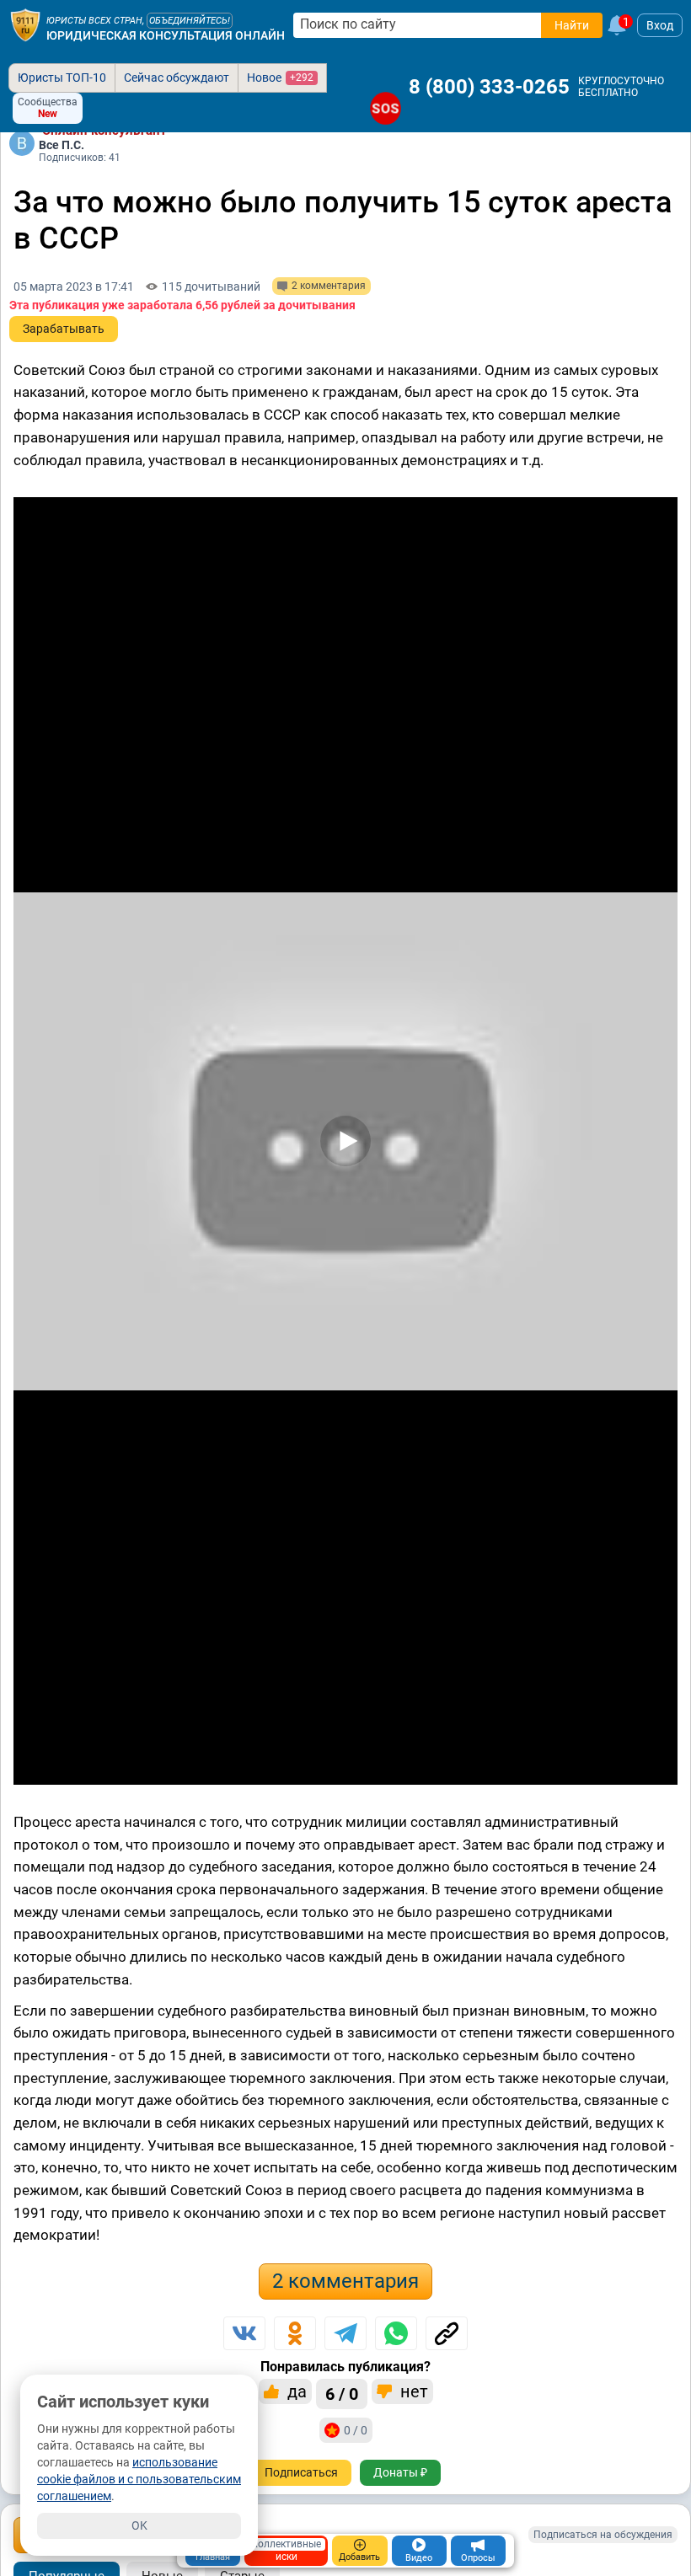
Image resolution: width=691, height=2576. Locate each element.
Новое (280, 78)
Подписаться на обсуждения (603, 2535)
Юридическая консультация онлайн (166, 35)
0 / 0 (356, 2430)
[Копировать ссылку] (447, 2333)
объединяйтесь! (190, 21)
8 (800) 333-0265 (489, 87)
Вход (660, 25)
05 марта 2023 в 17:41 (74, 287)
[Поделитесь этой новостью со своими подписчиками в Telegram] (345, 2333)
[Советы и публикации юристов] (25, 25)
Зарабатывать (64, 329)
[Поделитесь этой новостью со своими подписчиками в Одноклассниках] (295, 2333)
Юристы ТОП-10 (62, 78)
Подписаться (301, 2472)
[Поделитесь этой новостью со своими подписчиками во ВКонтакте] (244, 2333)
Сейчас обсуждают (177, 78)
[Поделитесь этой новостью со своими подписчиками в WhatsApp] (396, 2333)
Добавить (359, 2557)
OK (139, 2525)
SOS (386, 108)
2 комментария (345, 2281)
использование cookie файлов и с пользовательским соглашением (139, 2479)
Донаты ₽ (400, 2472)
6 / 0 (342, 2394)
